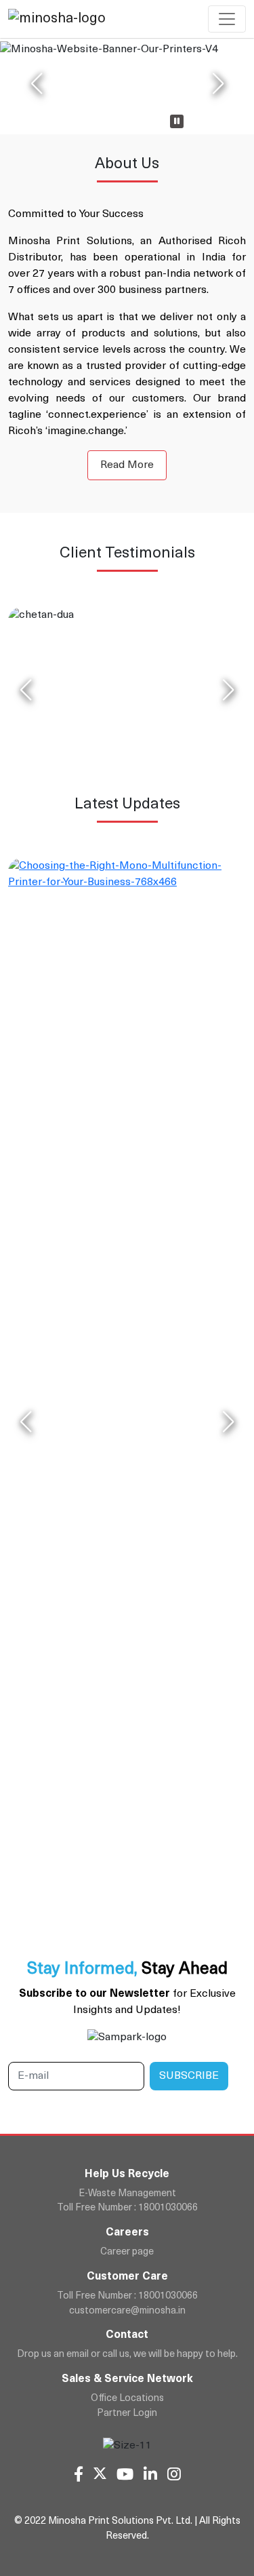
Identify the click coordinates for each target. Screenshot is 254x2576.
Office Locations (127, 2399)
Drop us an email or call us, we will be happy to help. (127, 2355)
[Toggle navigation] (227, 19)
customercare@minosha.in (127, 2311)
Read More (127, 465)
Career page (127, 2252)
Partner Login (127, 2414)
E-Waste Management (127, 2194)
